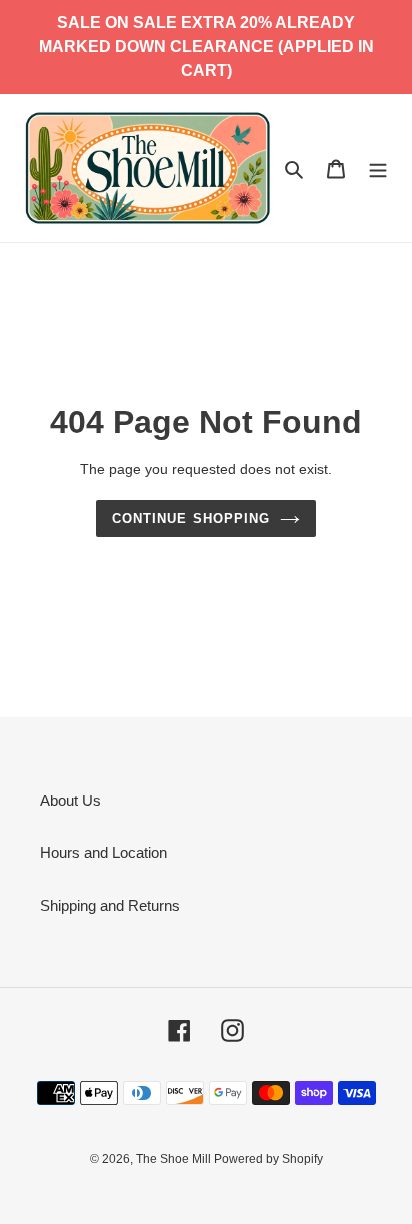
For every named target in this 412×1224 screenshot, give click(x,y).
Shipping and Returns (110, 905)
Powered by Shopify (268, 1159)
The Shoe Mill (175, 1159)
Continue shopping (191, 518)
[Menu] (378, 168)
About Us (70, 800)
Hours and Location (103, 852)
